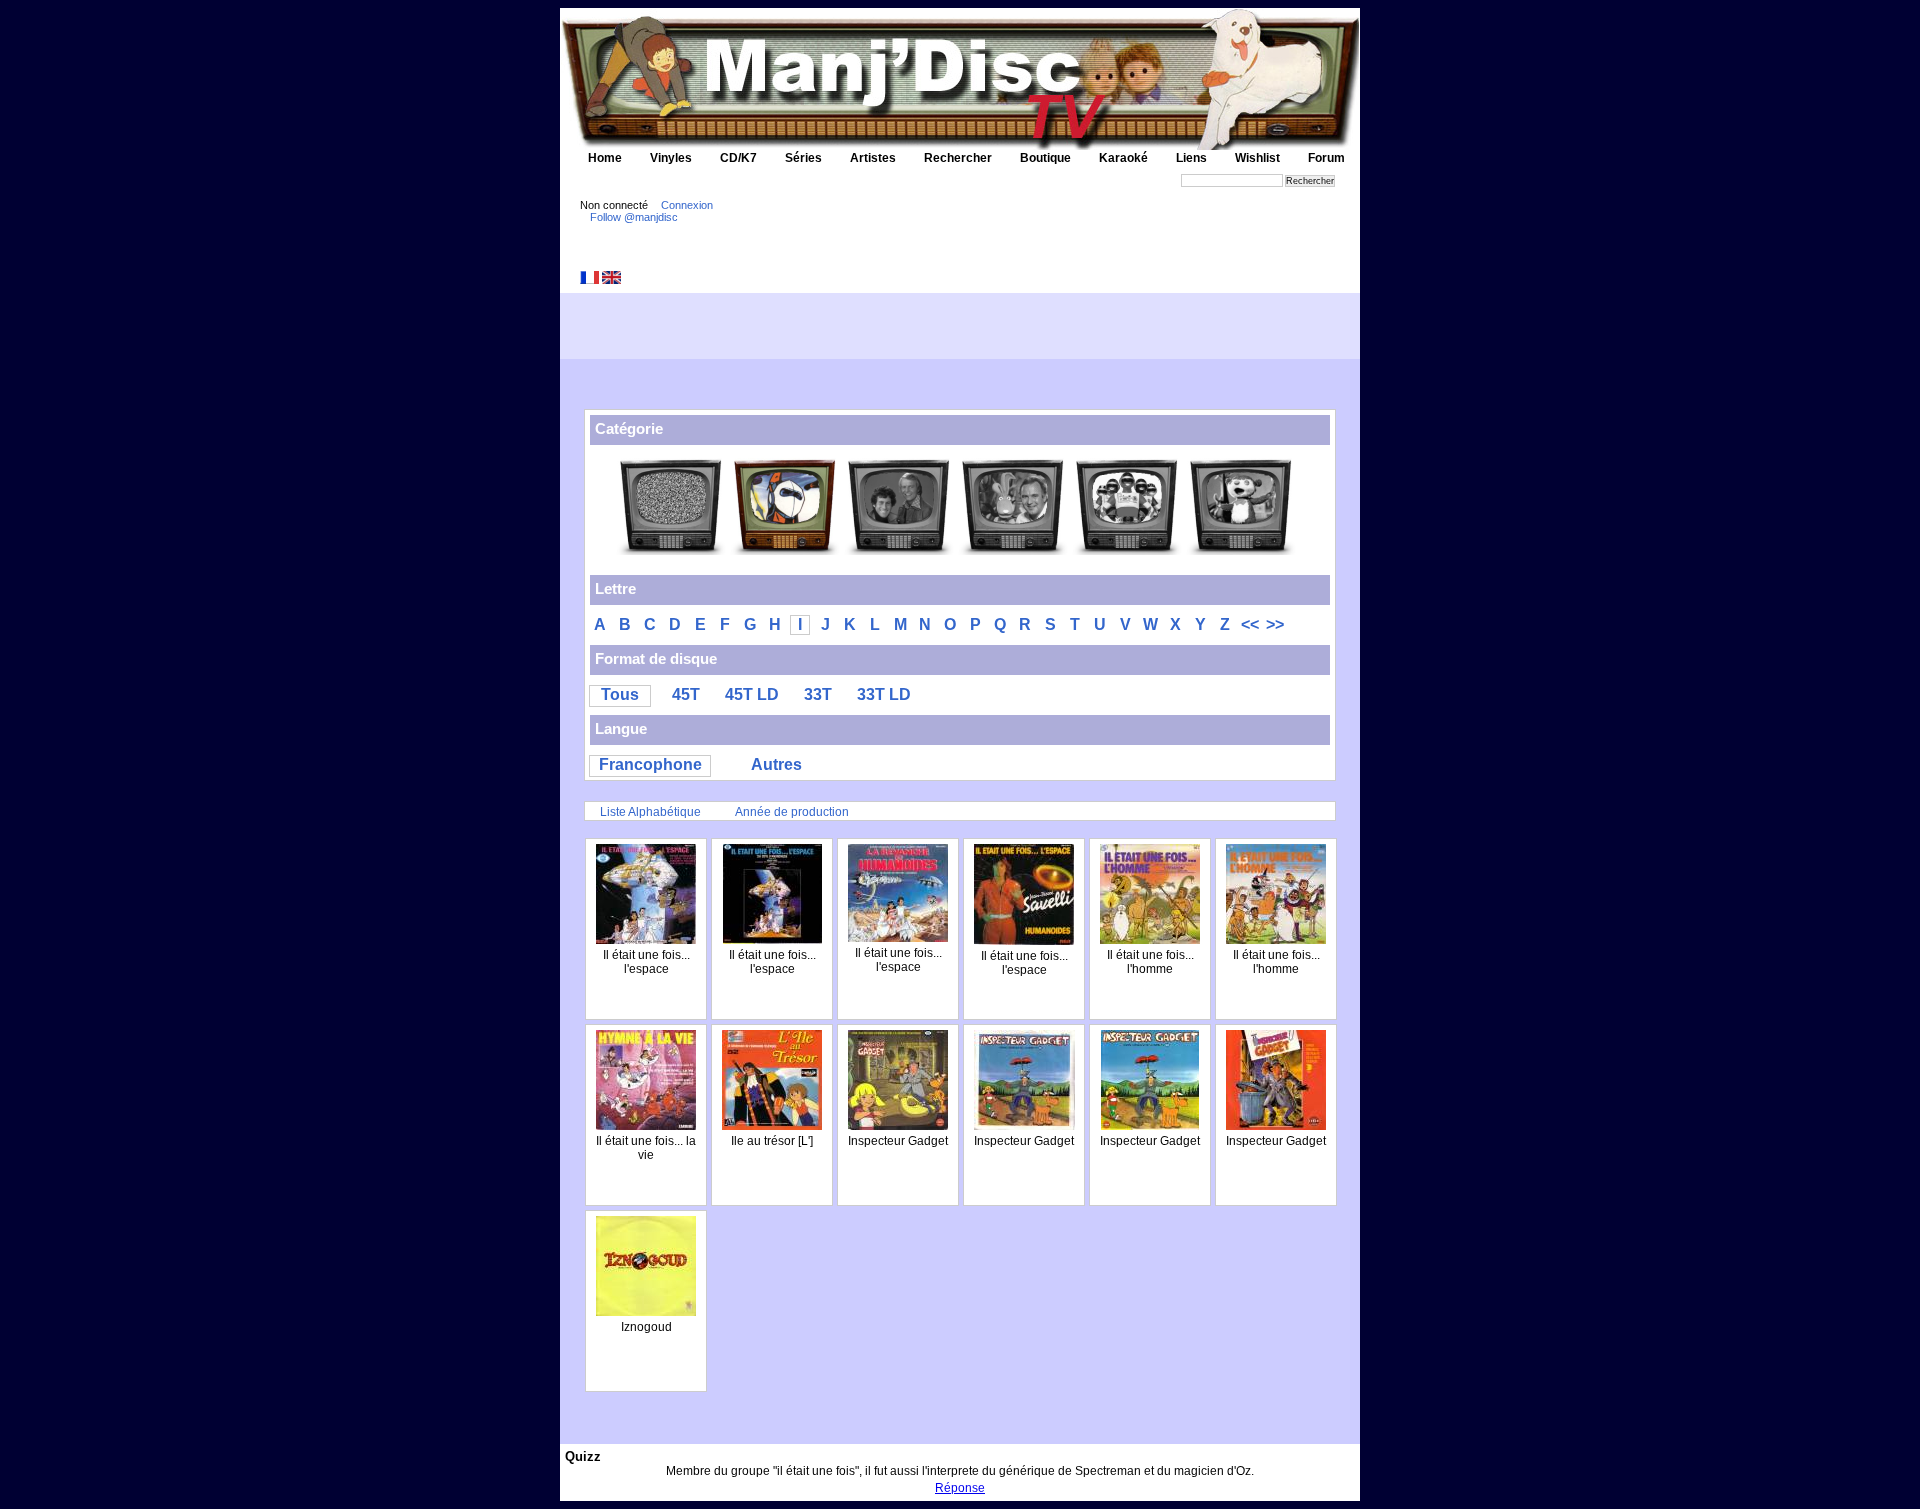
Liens (1191, 158)
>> (1275, 624)
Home (605, 158)
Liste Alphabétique (650, 812)
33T (818, 694)
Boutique (1045, 158)
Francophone (650, 764)
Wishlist (1257, 158)
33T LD (884, 694)
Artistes (873, 158)
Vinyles (671, 158)
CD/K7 (738, 158)
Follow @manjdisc (634, 217)
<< (1250, 624)
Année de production (792, 812)
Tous (620, 694)
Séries (803, 158)
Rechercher (958, 158)
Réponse (960, 1488)
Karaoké (1123, 158)
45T (686, 694)
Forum (1326, 158)
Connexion (687, 205)
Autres (776, 764)
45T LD (752, 694)
